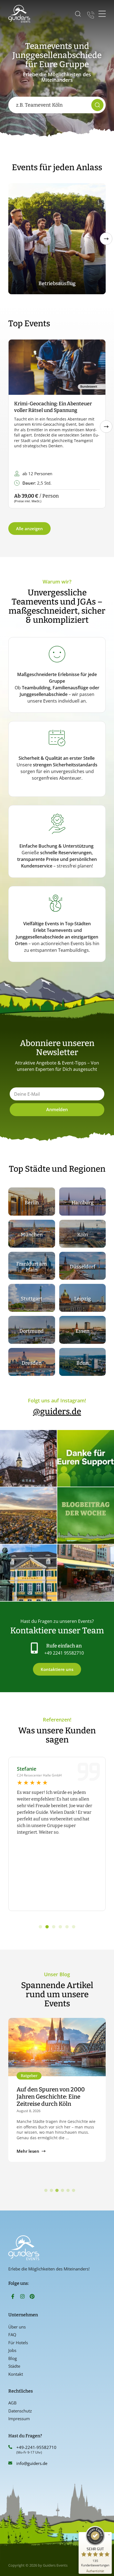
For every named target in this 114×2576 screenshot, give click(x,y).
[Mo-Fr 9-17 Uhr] (91, 14)
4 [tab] (63, 2191)
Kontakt (16, 2374)
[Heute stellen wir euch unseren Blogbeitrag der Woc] (86, 1516)
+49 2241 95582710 (64, 1653)
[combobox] (51, 105)
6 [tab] (74, 2191)
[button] (106, 239)
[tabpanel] (57, 2093)
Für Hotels (18, 2343)
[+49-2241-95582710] (10, 2447)
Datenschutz (20, 2411)
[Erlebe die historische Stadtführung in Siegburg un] (28, 1458)
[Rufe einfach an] (34, 1648)
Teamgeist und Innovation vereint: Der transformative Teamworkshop (53, 2097)
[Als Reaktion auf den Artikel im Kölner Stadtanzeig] (86, 1573)
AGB (12, 2403)
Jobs (12, 2350)
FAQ (12, 2335)
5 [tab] (68, 2191)
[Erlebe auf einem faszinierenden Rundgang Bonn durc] (28, 1573)
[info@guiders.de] (10, 2463)
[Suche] (97, 105)
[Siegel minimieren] (109, 2535)
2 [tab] (51, 2191)
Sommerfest (57, 283)
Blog (13, 2358)
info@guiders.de (32, 2463)
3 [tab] (57, 2191)
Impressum (19, 2419)
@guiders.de (57, 1411)
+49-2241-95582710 (36, 2447)
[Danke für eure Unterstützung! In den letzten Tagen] (86, 1458)
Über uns (17, 2327)
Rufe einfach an (64, 1646)
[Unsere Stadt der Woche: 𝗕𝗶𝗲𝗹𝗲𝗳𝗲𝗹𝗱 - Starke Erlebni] (28, 1516)
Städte (14, 2366)
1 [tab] (46, 2191)
